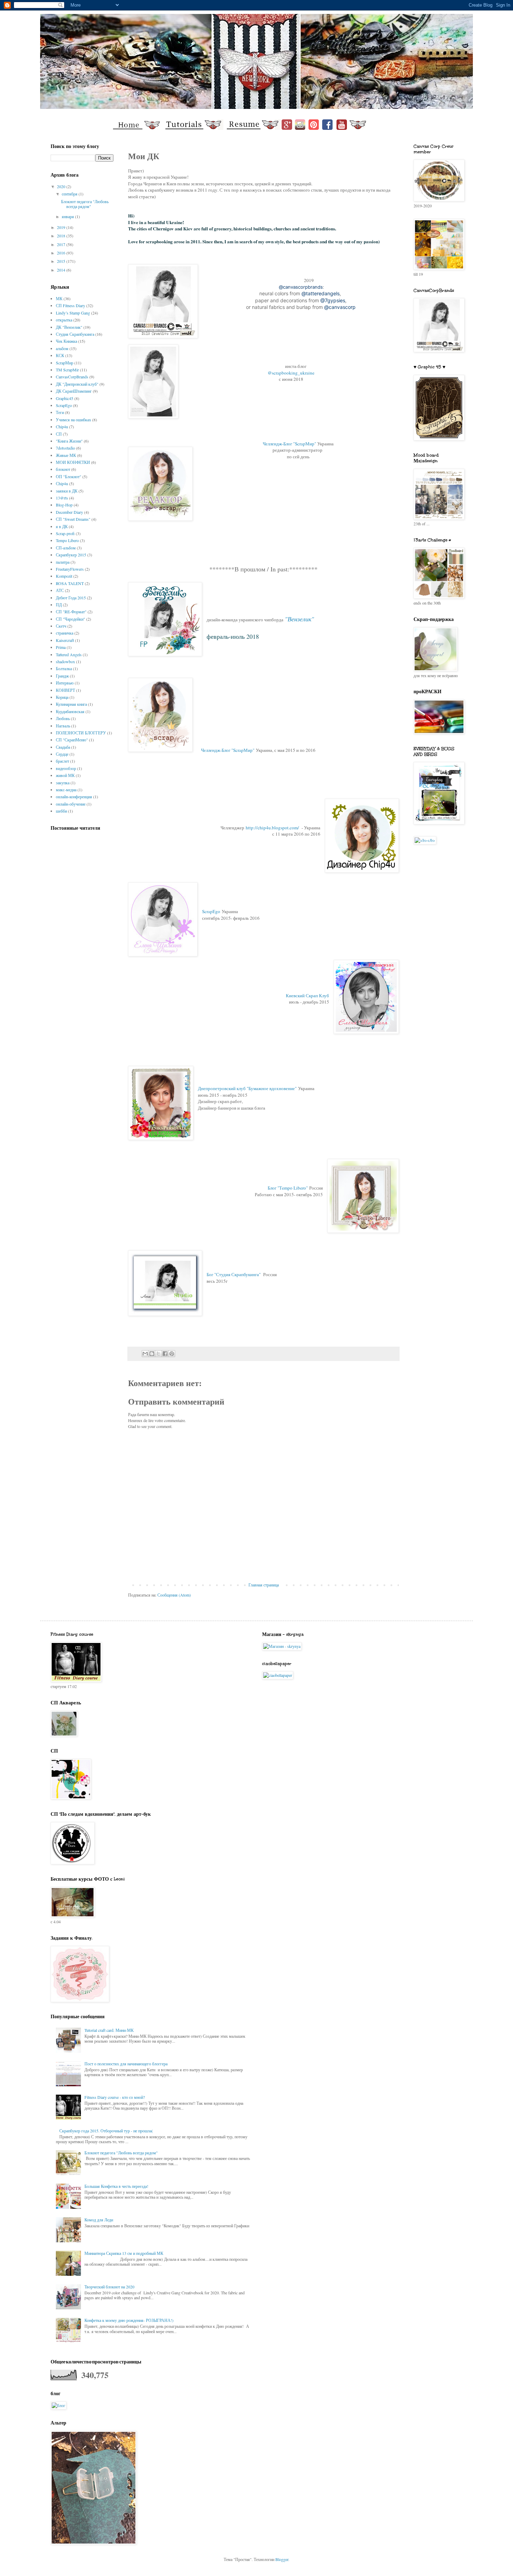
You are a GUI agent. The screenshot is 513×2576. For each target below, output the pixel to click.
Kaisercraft (65, 640)
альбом (62, 348)
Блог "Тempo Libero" (288, 1188)
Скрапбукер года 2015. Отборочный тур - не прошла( (106, 2131)
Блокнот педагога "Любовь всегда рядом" (85, 204)
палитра (63, 562)
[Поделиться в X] (158, 1354)
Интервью (65, 683)
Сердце (62, 754)
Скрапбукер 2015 (71, 555)
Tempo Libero (67, 540)
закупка (63, 783)
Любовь (63, 718)
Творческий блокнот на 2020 (109, 2287)
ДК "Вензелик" (69, 327)
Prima (61, 647)
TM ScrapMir (67, 370)
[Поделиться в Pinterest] (172, 1354)
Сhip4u (62, 483)
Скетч (61, 626)
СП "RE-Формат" (71, 612)
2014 (62, 270)
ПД (59, 605)
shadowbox (65, 661)
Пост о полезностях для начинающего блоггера (126, 2064)
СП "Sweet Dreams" (73, 519)
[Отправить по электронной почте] (145, 1354)
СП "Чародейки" (70, 619)
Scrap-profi (65, 533)
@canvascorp (340, 307)
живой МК (65, 775)
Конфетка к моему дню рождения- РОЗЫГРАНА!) (129, 2320)
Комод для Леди (99, 2220)
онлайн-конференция (74, 797)
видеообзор (66, 768)
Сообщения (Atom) (174, 1595)
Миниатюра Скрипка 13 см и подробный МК (124, 2253)
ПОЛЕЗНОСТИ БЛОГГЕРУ (81, 733)
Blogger (282, 2559)
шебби (61, 811)
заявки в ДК (67, 491)
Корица (62, 697)
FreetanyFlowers (70, 569)
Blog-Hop (64, 505)
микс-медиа (66, 790)
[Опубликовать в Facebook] (165, 1354)
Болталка (64, 668)
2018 (62, 236)
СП (59, 434)
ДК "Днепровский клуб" (77, 384)
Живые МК (66, 455)
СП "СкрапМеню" (72, 740)
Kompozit (64, 576)
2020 (62, 186)
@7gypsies (333, 300)
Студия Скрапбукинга (75, 334)
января (68, 216)
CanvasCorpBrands (72, 377)
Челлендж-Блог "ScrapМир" (289, 444)
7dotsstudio (65, 448)
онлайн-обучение (71, 804)
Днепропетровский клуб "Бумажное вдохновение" (247, 1088)
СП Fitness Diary (70, 305)
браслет (62, 761)
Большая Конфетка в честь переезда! (116, 2186)
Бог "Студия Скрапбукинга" (234, 1274)
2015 (62, 261)
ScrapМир (65, 363)
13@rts (62, 498)
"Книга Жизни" (69, 441)
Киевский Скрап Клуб (307, 995)
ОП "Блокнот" (69, 476)
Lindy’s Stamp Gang (73, 313)
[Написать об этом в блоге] (152, 1354)
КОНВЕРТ (65, 690)
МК (59, 298)
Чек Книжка (66, 341)
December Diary (69, 512)
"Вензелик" (299, 619)
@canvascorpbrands (301, 287)
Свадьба (63, 747)
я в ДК (62, 526)
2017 (62, 244)
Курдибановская (70, 711)
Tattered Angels (69, 654)
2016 (62, 253)
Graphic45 (65, 398)
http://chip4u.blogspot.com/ (272, 828)
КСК (60, 355)
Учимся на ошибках (73, 420)
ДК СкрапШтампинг (74, 391)
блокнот (63, 469)
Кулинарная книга (71, 704)
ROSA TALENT (70, 583)
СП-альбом (66, 548)
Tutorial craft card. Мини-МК (109, 2030)
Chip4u (62, 427)
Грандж (62, 676)
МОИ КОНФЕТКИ (73, 462)
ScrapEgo (211, 911)
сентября (70, 194)
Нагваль (63, 726)
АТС (60, 590)
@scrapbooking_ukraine (291, 373)
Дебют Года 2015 (71, 598)
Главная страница (264, 1585)
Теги (60, 412)
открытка (64, 320)
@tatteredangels (321, 293)
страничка (65, 633)
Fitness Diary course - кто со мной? (115, 2097)
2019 (62, 227)
